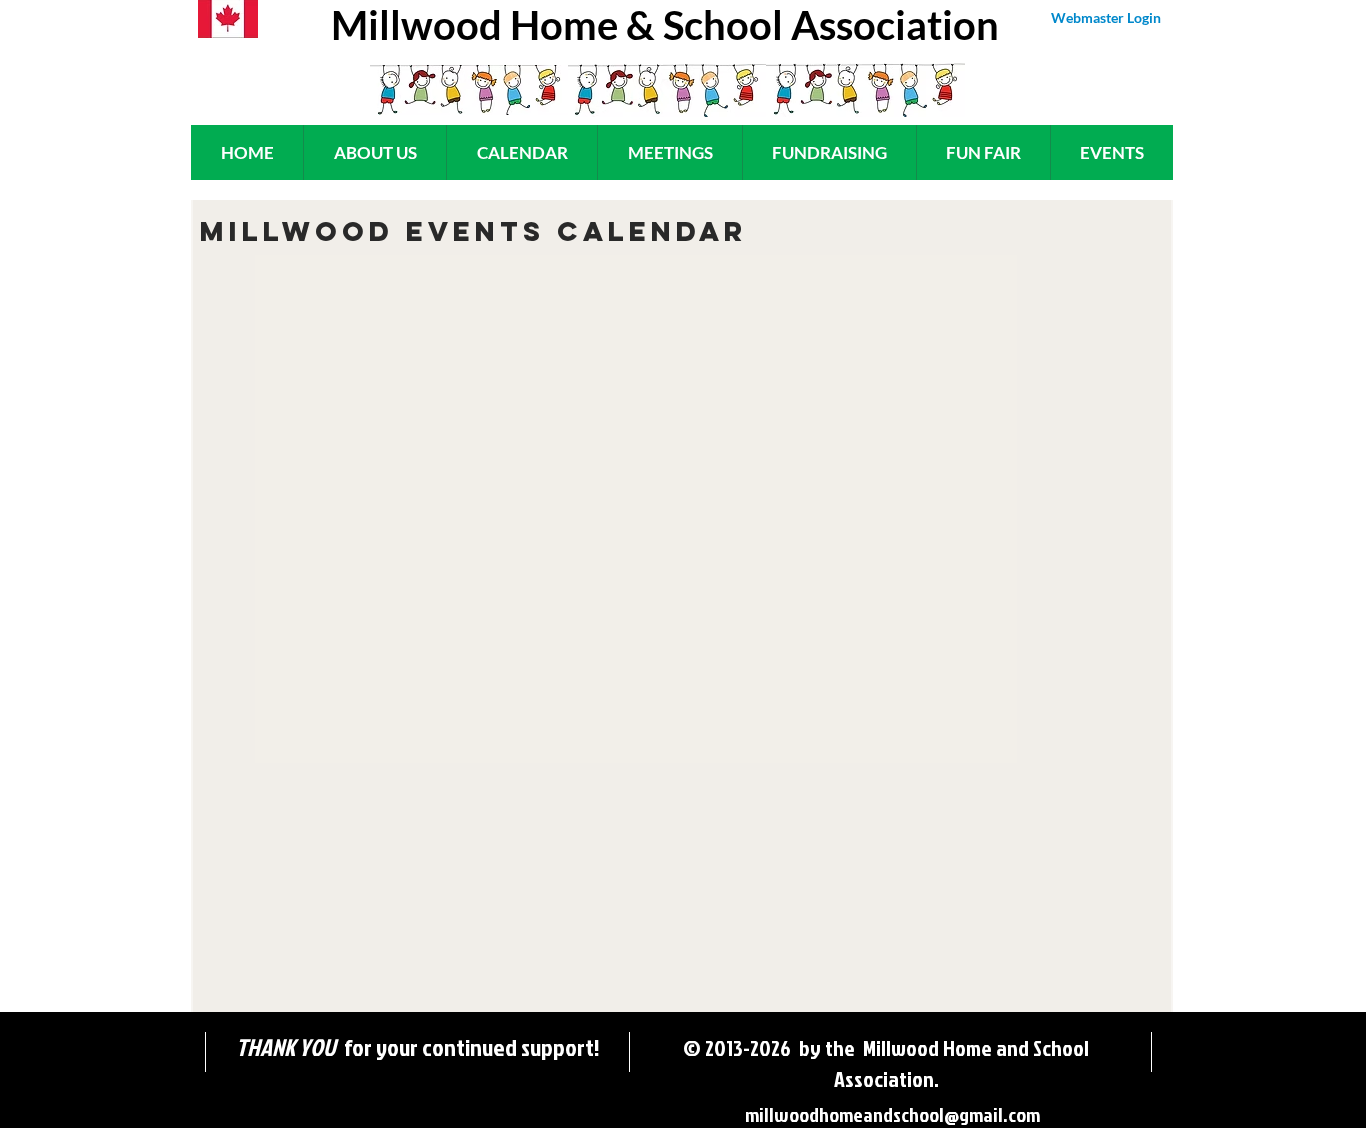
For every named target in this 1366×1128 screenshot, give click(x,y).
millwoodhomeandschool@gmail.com (892, 1114)
